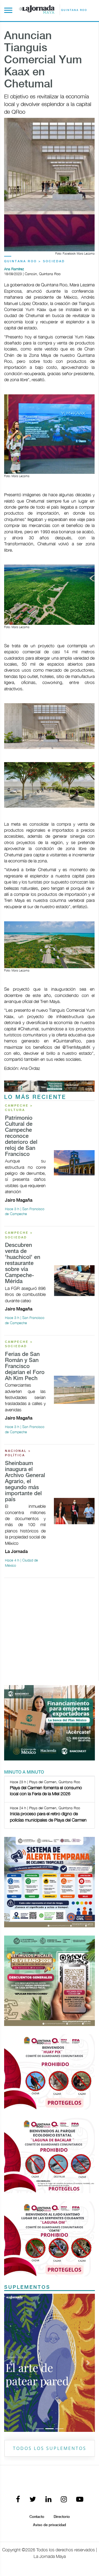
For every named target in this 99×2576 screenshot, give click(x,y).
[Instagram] (64, 2369)
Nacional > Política (18, 1453)
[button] (11, 2297)
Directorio (62, 2386)
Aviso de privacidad (50, 2394)
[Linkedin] (48, 2369)
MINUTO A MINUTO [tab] (24, 1772)
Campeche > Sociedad (19, 1235)
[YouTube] (80, 2369)
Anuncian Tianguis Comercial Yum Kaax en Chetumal (43, 60)
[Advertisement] (50, 1632)
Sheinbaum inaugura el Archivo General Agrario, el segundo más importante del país (25, 1482)
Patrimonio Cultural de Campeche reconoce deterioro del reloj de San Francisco (21, 1136)
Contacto (37, 2386)
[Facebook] (18, 2369)
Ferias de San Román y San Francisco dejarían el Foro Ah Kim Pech (25, 1367)
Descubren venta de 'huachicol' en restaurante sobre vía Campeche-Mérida (23, 1263)
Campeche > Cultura (19, 1108)
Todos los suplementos (50, 2317)
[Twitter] (33, 2369)
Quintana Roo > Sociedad (35, 261)
